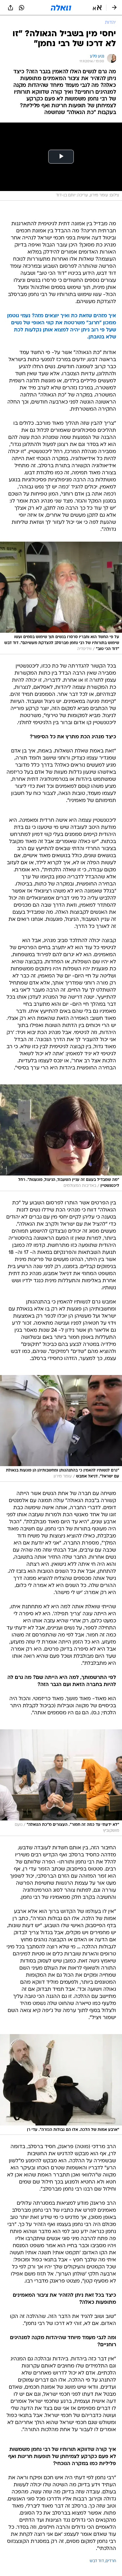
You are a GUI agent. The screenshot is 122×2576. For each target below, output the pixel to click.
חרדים (111, 2561)
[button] (97, 8)
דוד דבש (97, 2561)
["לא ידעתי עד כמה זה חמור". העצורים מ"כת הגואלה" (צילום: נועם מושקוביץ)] (61, 1783)
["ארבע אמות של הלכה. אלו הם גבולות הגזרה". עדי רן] (61, 2084)
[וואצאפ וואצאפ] (22, 8)
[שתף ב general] (10, 8)
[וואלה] (61, 8)
